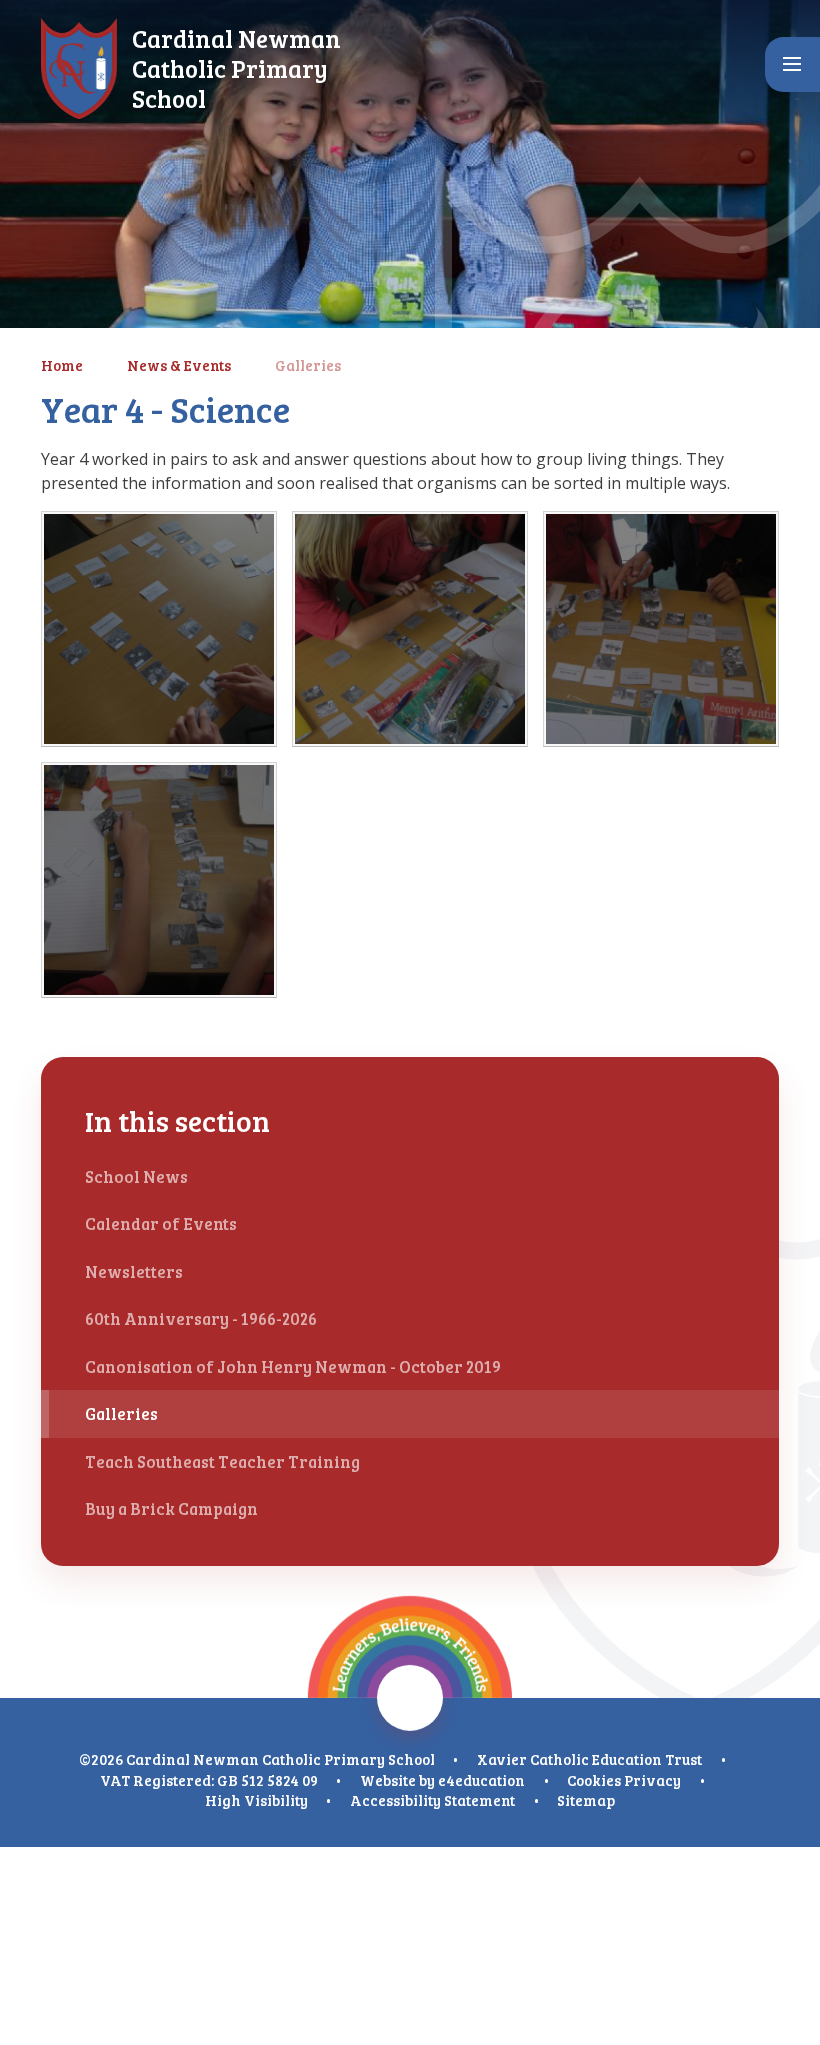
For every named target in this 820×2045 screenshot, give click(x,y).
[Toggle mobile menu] (792, 64)
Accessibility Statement (432, 1800)
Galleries (308, 365)
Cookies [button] (594, 1780)
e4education (481, 1780)
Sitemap (586, 1800)
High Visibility (256, 1800)
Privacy (652, 1780)
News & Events (179, 365)
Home (62, 365)
